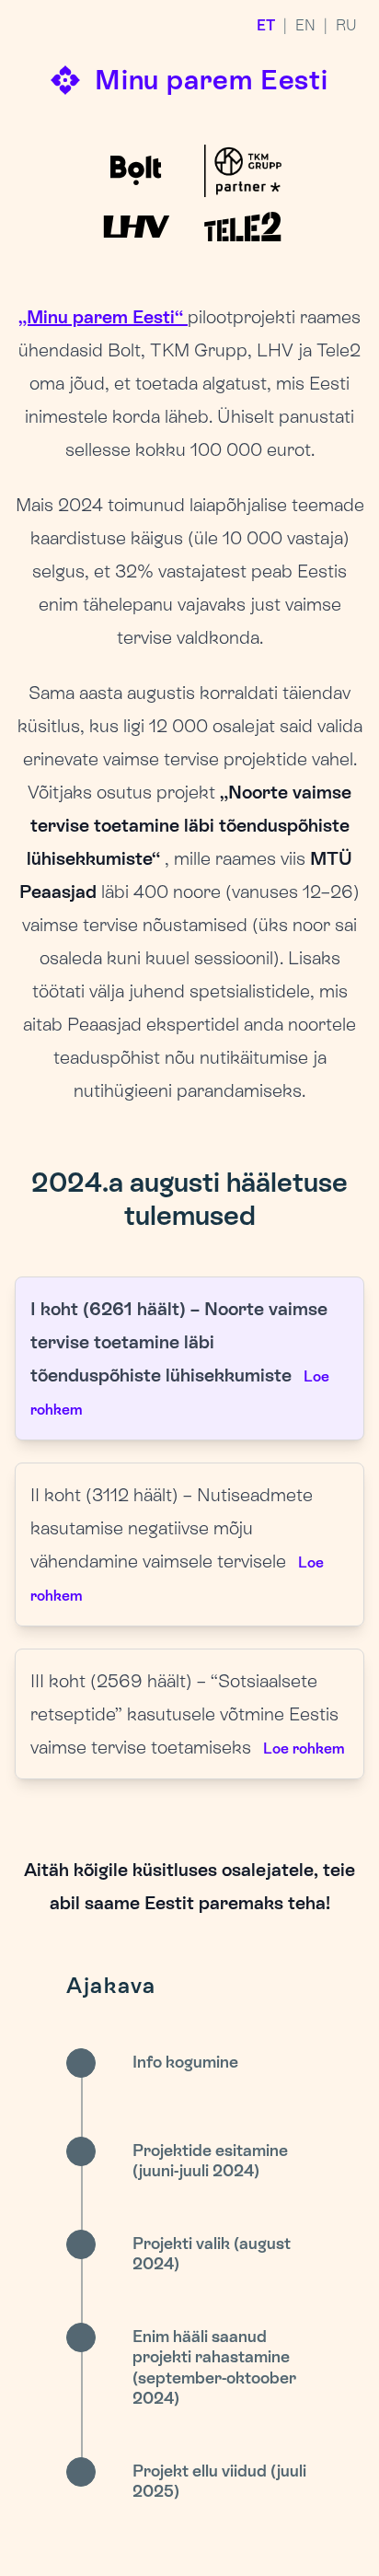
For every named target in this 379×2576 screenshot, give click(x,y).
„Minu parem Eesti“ (103, 317)
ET (266, 25)
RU (346, 25)
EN (305, 25)
